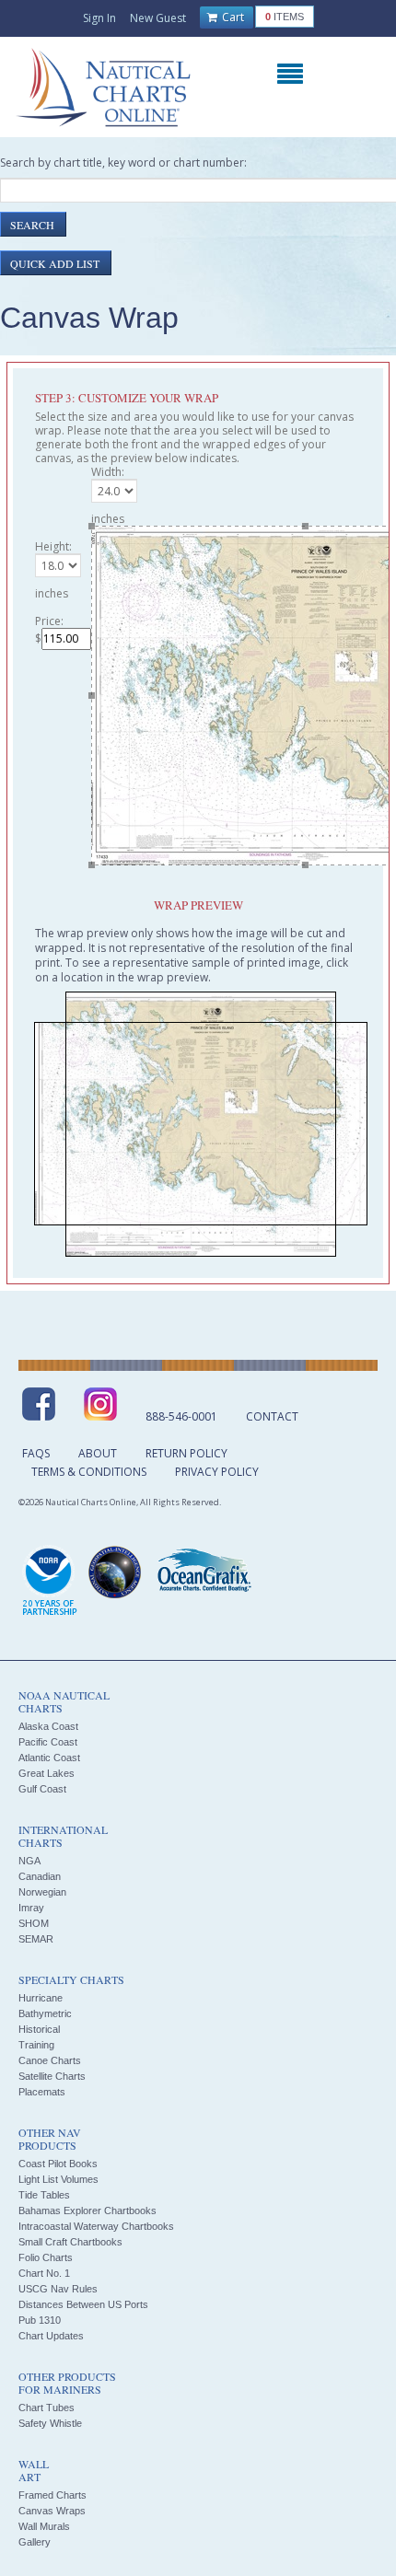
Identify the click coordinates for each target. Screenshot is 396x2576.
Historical (39, 2029)
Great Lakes (47, 1773)
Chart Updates (51, 2336)
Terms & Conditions (89, 1472)
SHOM (34, 1923)
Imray (31, 1908)
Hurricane (41, 1998)
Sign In (99, 18)
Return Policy (186, 1453)
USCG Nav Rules (58, 2289)
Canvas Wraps (52, 2511)
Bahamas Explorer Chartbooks (87, 2210)
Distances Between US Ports (83, 2304)
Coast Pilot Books (58, 2164)
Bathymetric (45, 2013)
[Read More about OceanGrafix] (204, 1572)
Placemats (42, 2092)
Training (36, 2045)
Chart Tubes (47, 2408)
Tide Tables (44, 2195)
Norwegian (42, 1892)
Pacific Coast (48, 1742)
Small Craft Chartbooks (70, 2242)
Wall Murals (44, 2526)
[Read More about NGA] (115, 1572)
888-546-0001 (181, 1416)
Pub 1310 (40, 2320)
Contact (272, 1416)
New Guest (158, 18)
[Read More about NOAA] (50, 1582)
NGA (29, 1861)
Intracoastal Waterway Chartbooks (96, 2226)
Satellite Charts (52, 2076)
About (98, 1453)
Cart (232, 17)
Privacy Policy (217, 1472)
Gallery (35, 2542)
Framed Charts (52, 2495)
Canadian (40, 1876)
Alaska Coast (48, 1726)
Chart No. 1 (44, 2273)
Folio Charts (46, 2257)
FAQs (36, 1453)
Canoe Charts (50, 2060)
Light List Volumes (58, 2179)
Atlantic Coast (49, 1758)
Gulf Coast (42, 1789)
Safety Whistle (50, 2423)
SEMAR (36, 1939)
